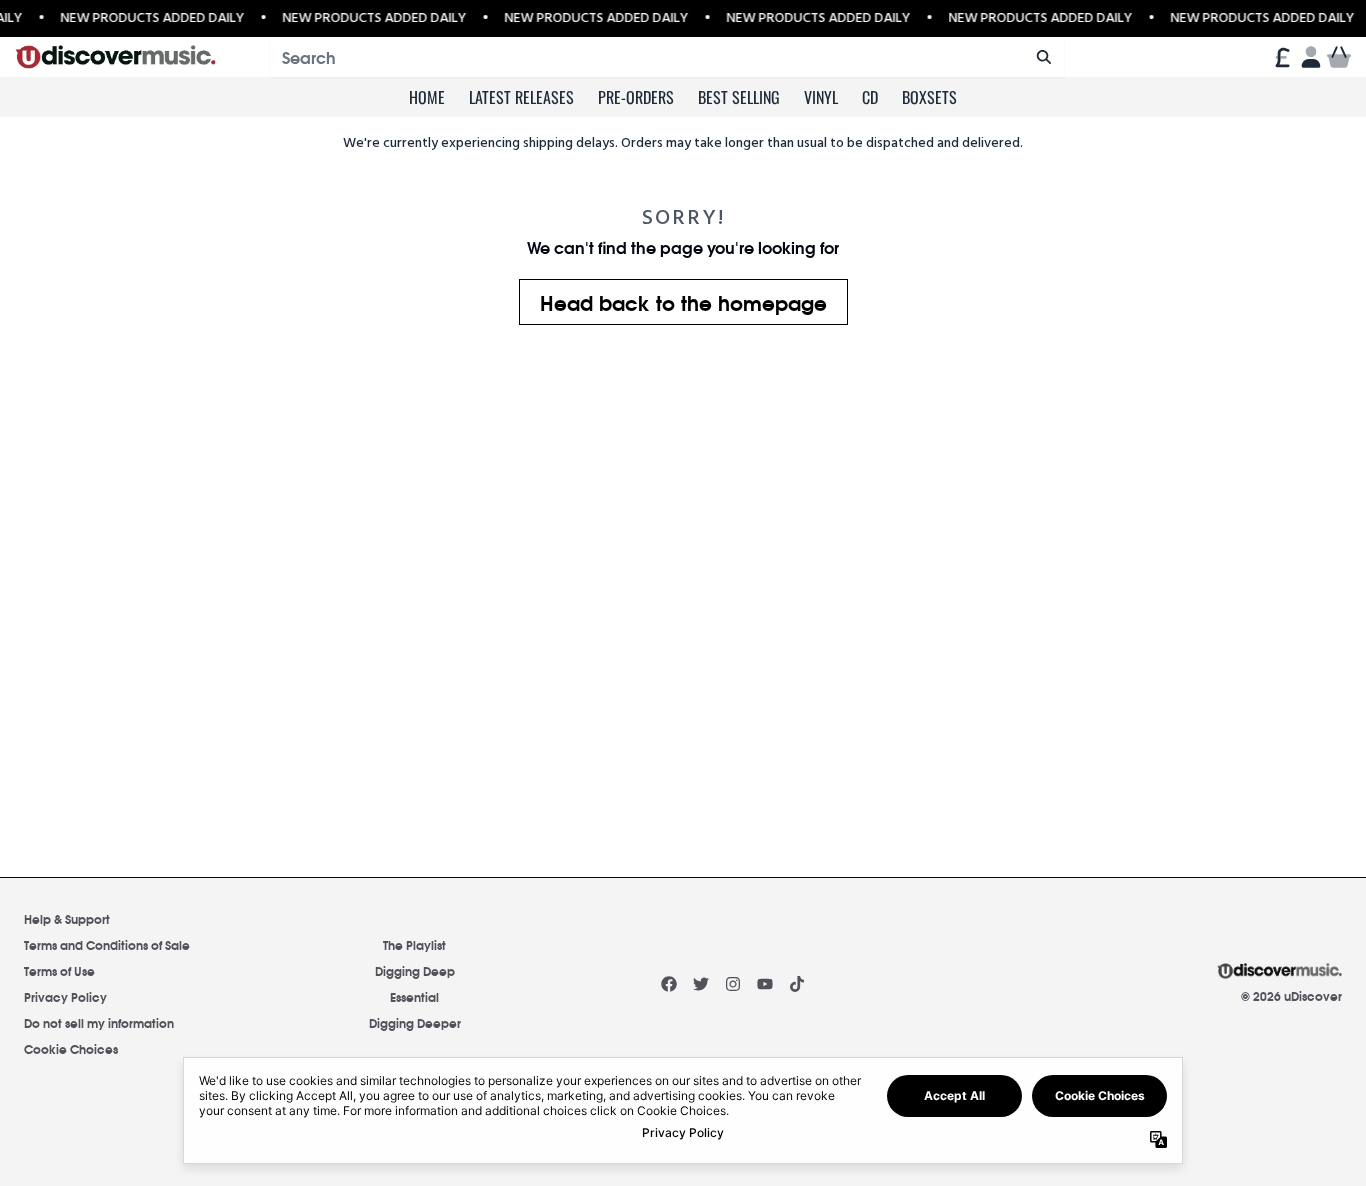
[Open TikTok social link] (797, 984)
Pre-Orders (636, 97)
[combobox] (667, 57)
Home (427, 97)
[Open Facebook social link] (669, 984)
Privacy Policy (65, 996)
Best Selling (739, 97)
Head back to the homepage (683, 301)
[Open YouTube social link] (765, 984)
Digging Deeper (415, 1022)
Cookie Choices (71, 1048)
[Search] (1043, 57)
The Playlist (414, 944)
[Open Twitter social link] (701, 984)
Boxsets (929, 97)
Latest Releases (521, 97)
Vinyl (821, 97)
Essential (414, 996)
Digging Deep (415, 970)
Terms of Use (59, 970)
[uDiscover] (115, 57)
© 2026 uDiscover (1291, 996)
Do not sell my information (99, 1022)
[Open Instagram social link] (733, 984)
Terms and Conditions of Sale (107, 944)
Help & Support (67, 918)
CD (870, 97)
